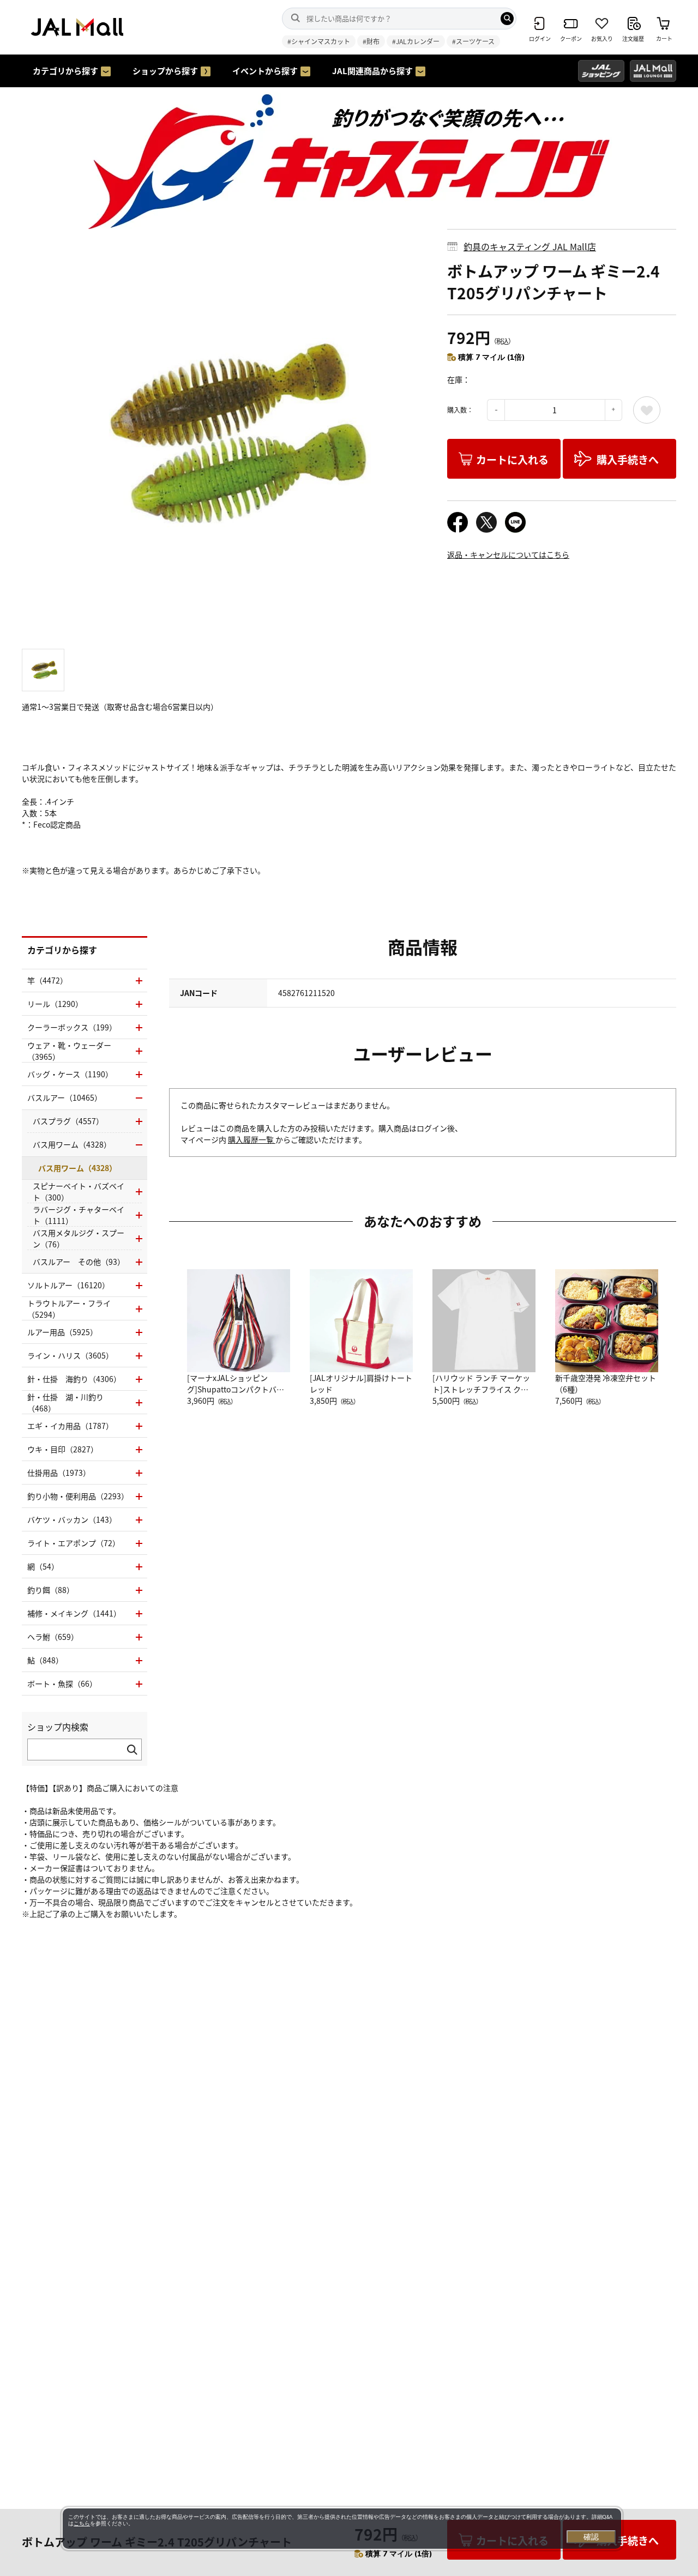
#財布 (371, 41)
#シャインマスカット (319, 41)
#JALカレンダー (416, 41)
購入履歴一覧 (252, 1139)
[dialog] (342, 2529)
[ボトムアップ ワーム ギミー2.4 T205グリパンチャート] (226, 433)
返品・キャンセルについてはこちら (508, 554)
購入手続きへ (628, 459)
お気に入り (647, 410)
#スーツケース (473, 41)
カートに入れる (512, 459)
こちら (82, 2523)
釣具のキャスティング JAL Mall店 (530, 246)
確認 (591, 2537)
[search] (507, 19)
